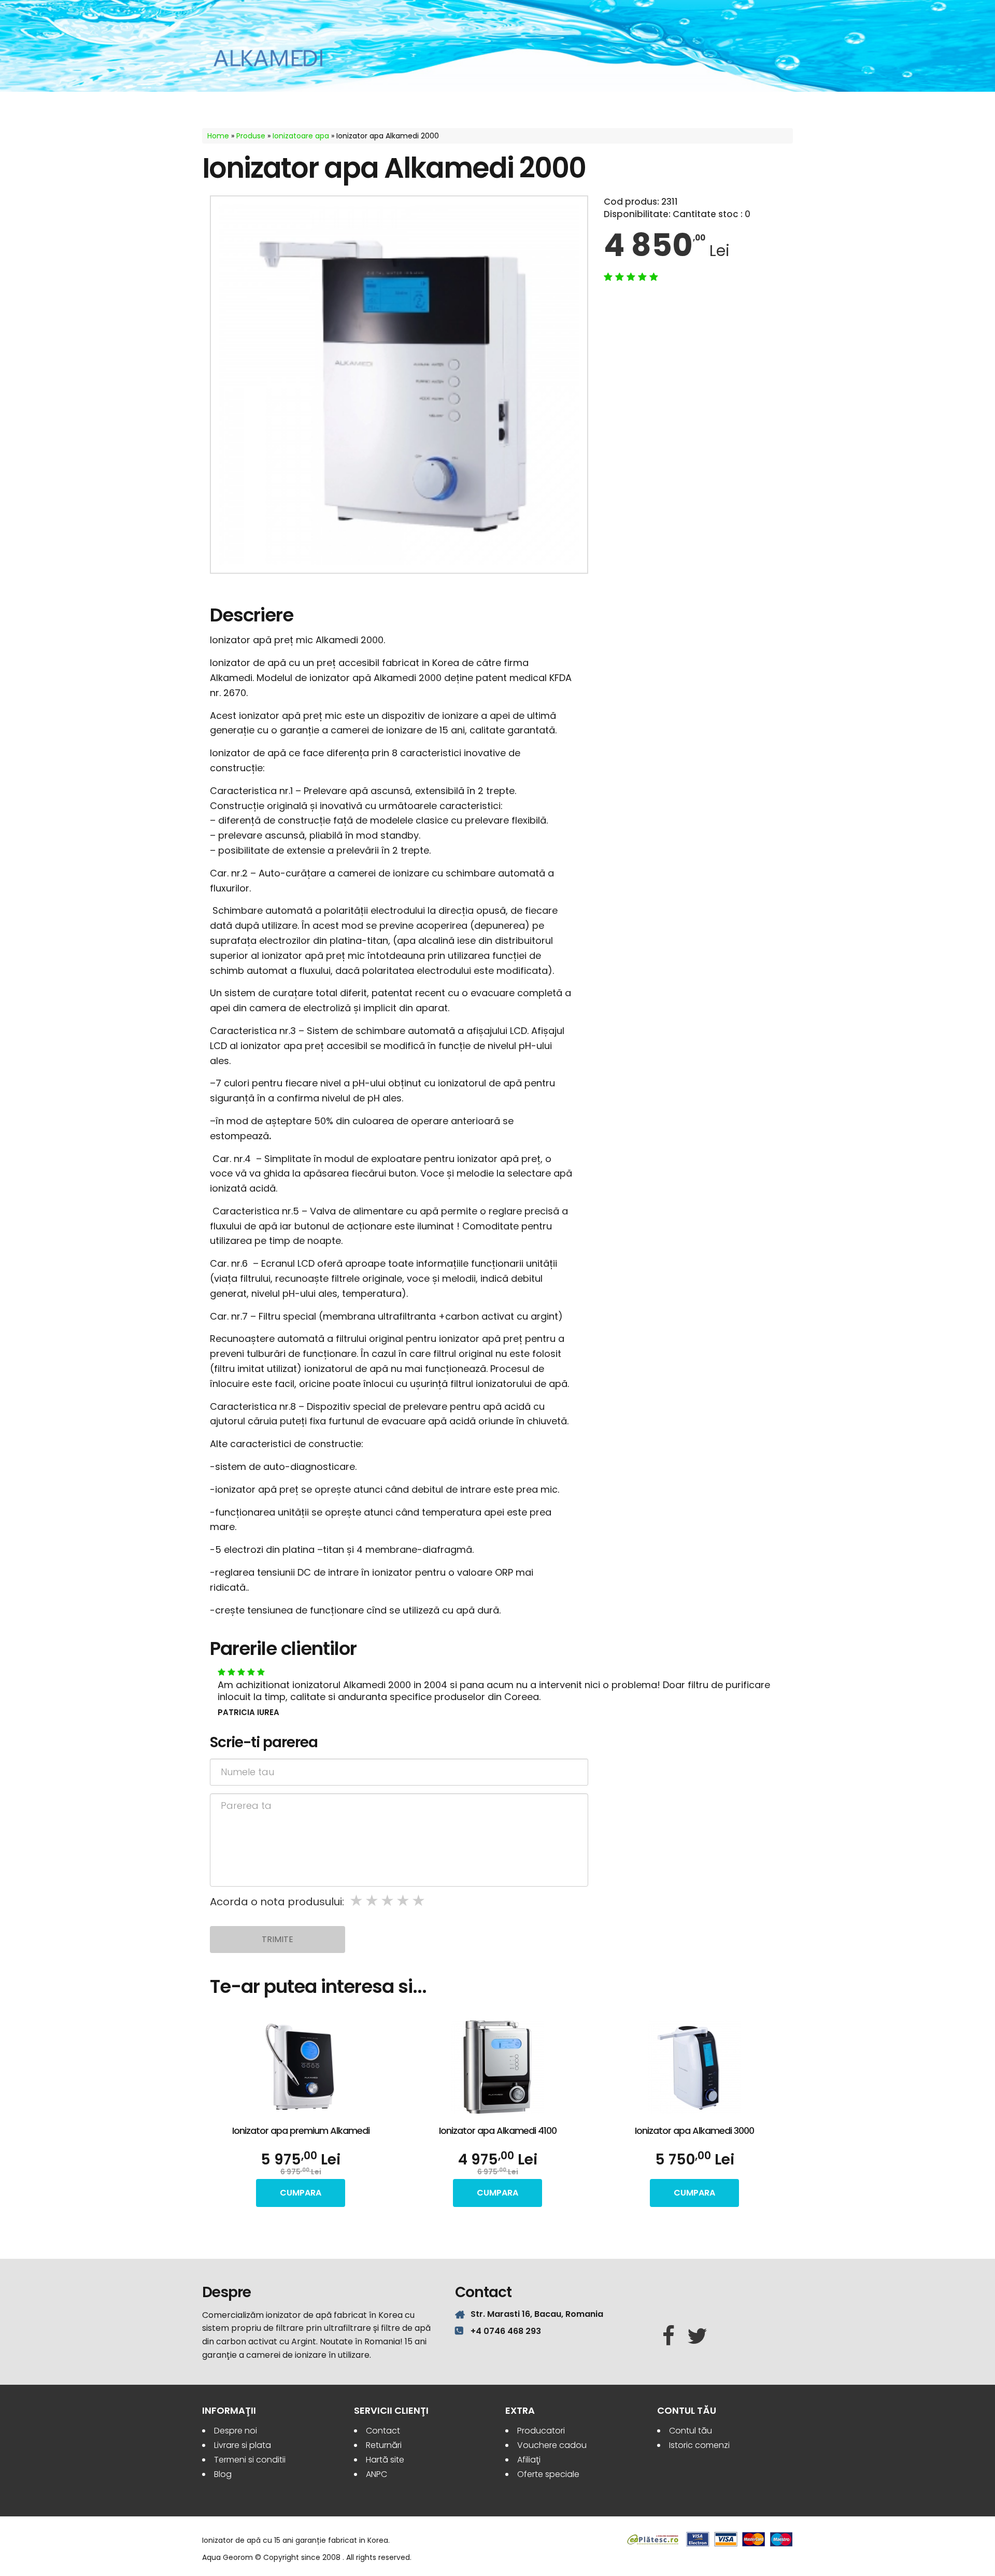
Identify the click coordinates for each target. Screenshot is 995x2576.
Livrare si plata (243, 2445)
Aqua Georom (268, 58)
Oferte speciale (548, 2474)
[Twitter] (697, 2337)
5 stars (419, 1901)
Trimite (278, 1939)
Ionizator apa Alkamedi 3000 (694, 2131)
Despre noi (236, 2431)
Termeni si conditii (250, 2460)
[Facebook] (669, 2337)
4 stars (404, 1901)
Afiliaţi (529, 2460)
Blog (223, 2474)
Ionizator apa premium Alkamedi (301, 2131)
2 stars (373, 1901)
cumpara (301, 2193)
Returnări (384, 2445)
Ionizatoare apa (301, 136)
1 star (357, 1901)
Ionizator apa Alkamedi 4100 (498, 2131)
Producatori (541, 2431)
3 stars (388, 1901)
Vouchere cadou (552, 2445)
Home (218, 136)
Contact (383, 2431)
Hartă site (385, 2460)
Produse (251, 136)
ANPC (376, 2474)
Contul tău (691, 2431)
